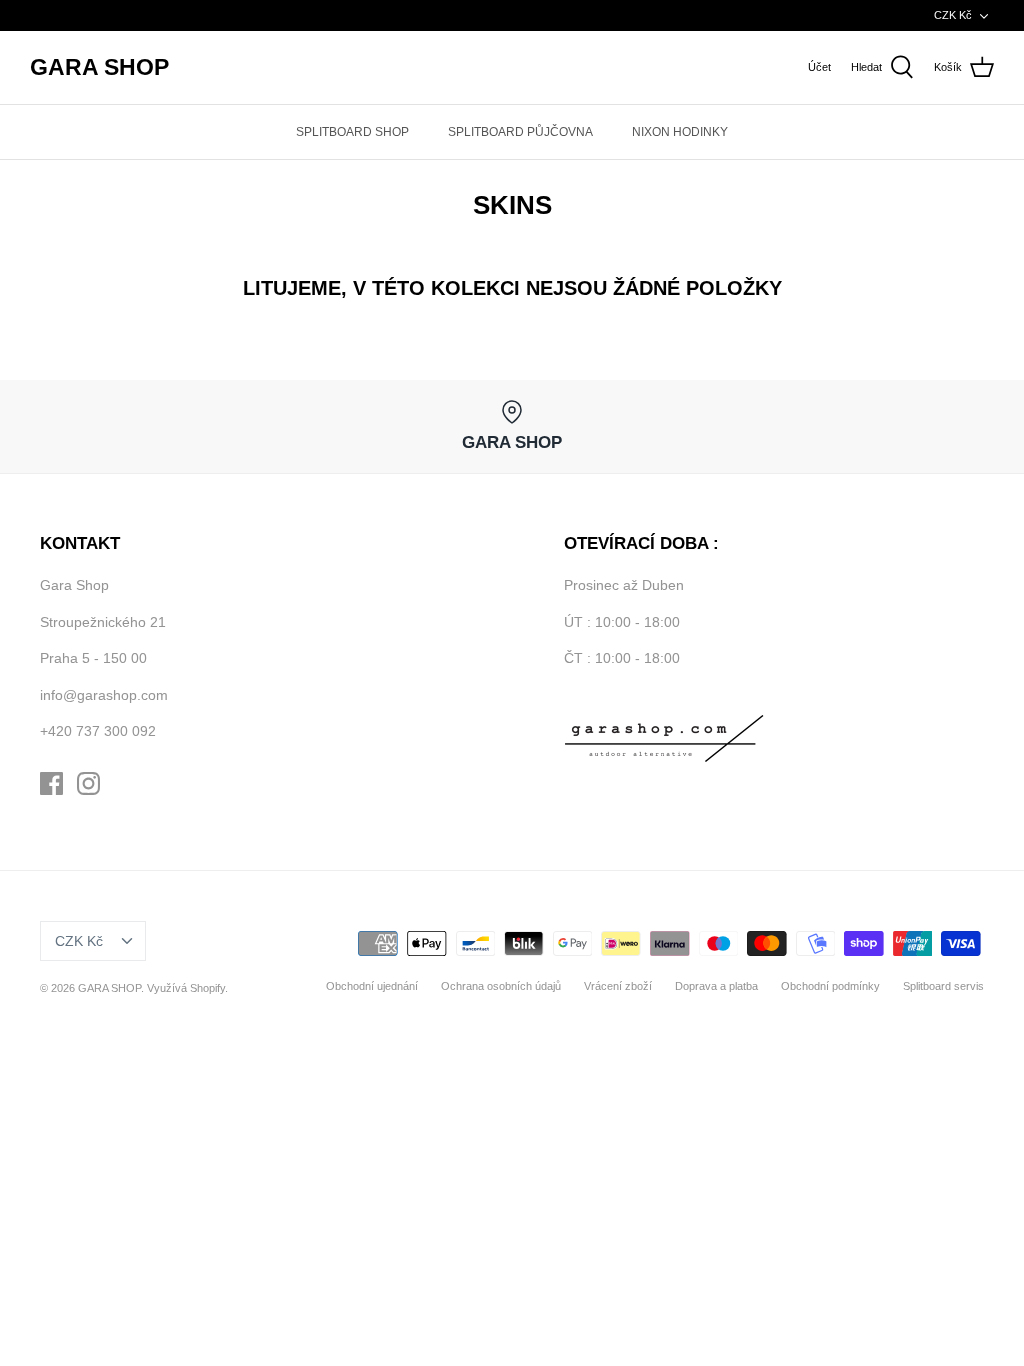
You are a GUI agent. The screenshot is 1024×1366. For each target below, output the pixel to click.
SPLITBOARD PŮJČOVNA (520, 132)
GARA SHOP (109, 988)
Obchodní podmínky (830, 986)
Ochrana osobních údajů (501, 986)
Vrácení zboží (618, 986)
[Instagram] (88, 783)
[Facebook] (51, 783)
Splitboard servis (943, 986)
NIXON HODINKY (680, 132)
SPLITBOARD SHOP (352, 132)
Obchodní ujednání (372, 986)
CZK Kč (953, 15)
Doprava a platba (716, 986)
